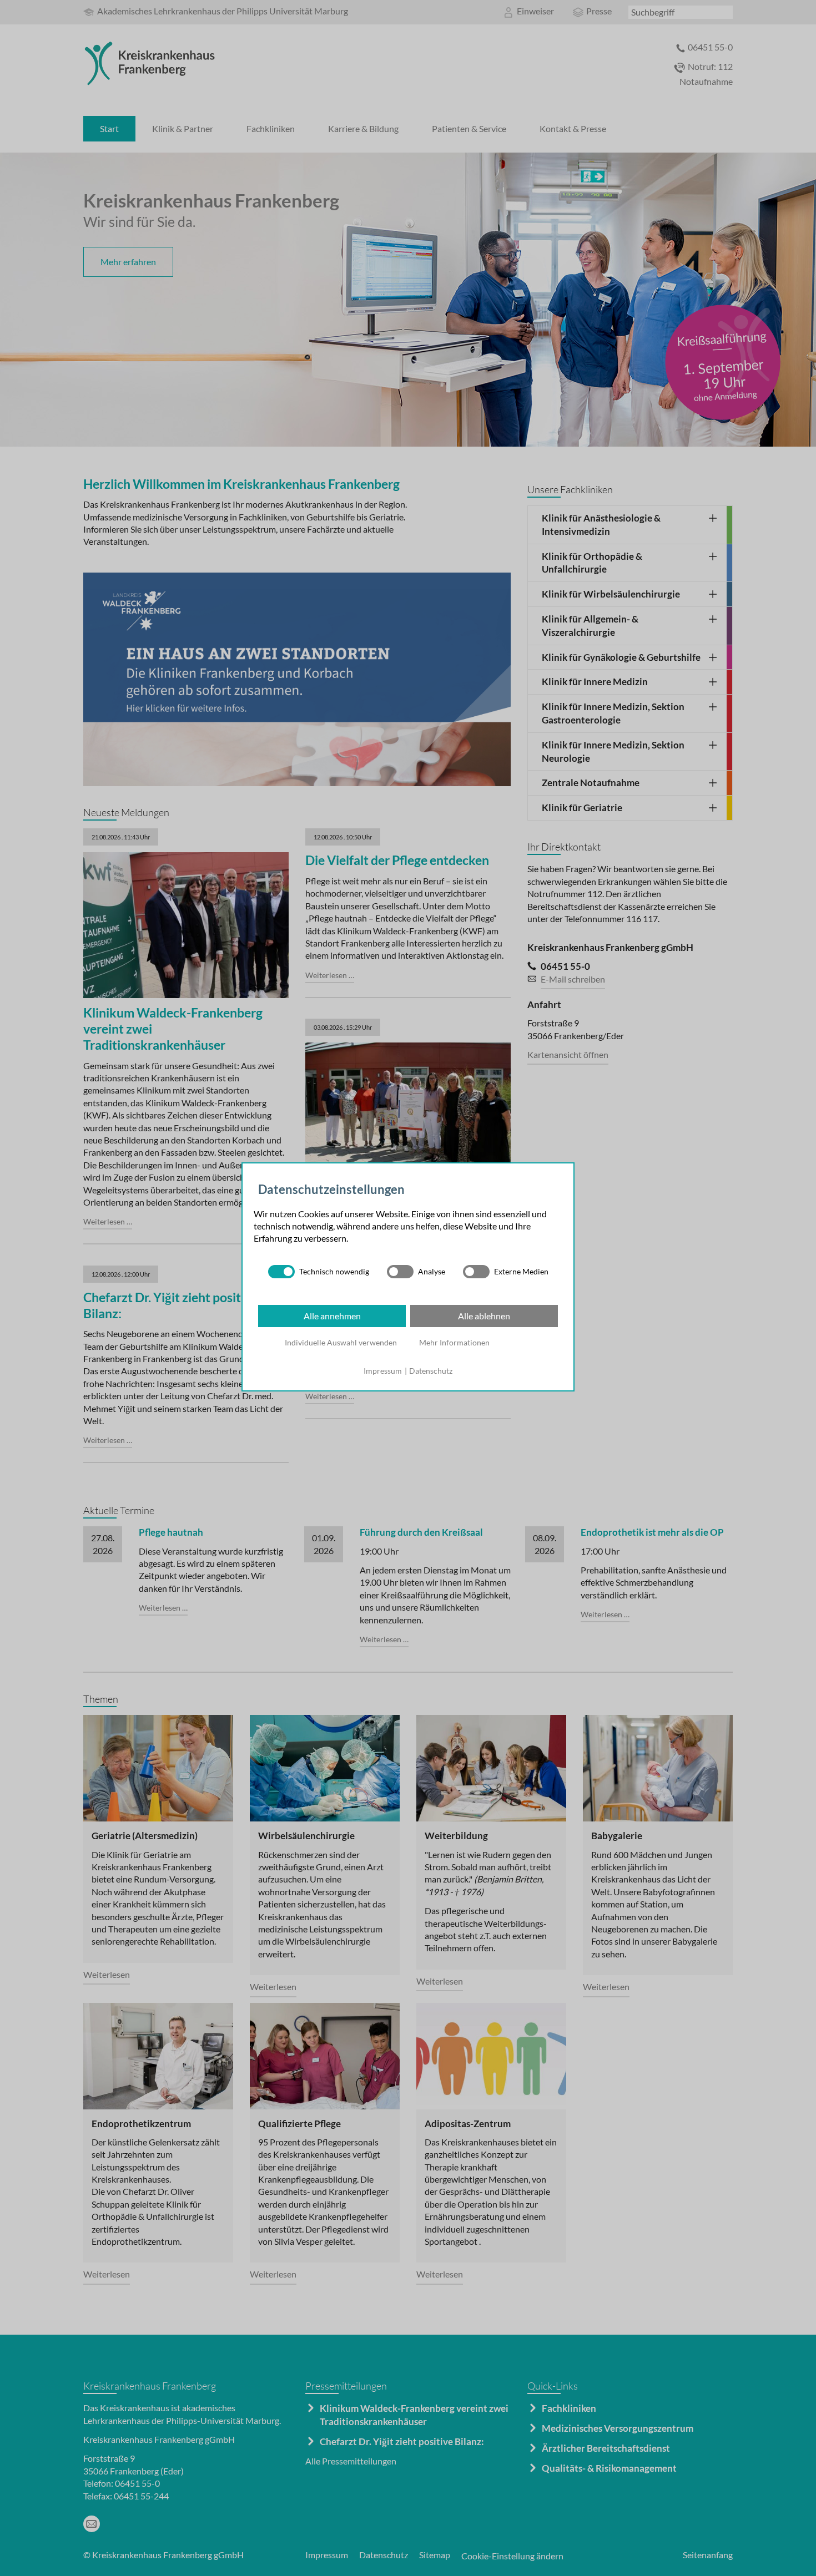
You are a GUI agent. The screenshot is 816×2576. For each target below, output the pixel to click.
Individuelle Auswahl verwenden (341, 1342)
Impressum (383, 1371)
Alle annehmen (332, 1316)
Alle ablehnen (484, 1316)
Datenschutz (431, 1371)
